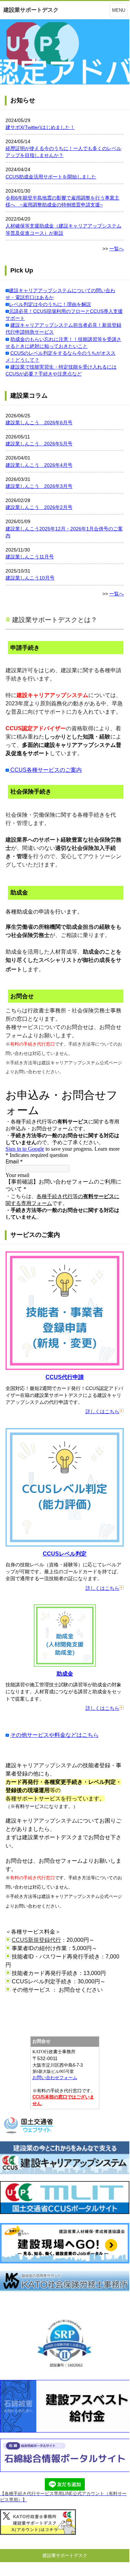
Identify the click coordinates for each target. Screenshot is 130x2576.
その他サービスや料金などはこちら (54, 1735)
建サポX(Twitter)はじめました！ (40, 127)
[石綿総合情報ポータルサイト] (65, 2470)
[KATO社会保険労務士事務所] (65, 2289)
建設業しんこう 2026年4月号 (39, 465)
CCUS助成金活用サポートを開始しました (51, 177)
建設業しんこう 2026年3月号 (39, 486)
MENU (119, 10)
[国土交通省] (29, 2133)
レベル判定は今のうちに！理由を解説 (50, 304)
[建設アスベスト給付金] (65, 2431)
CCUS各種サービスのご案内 (45, 770)
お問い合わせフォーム (55, 2078)
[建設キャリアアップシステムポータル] (65, 2212)
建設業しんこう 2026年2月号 (39, 507)
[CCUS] (65, 2172)
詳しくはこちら (102, 1411)
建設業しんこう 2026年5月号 (39, 444)
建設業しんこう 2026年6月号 (39, 423)
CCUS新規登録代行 (36, 1940)
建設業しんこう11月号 (30, 557)
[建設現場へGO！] (65, 2262)
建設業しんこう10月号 (30, 578)
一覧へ (117, 249)
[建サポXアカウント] (38, 2533)
